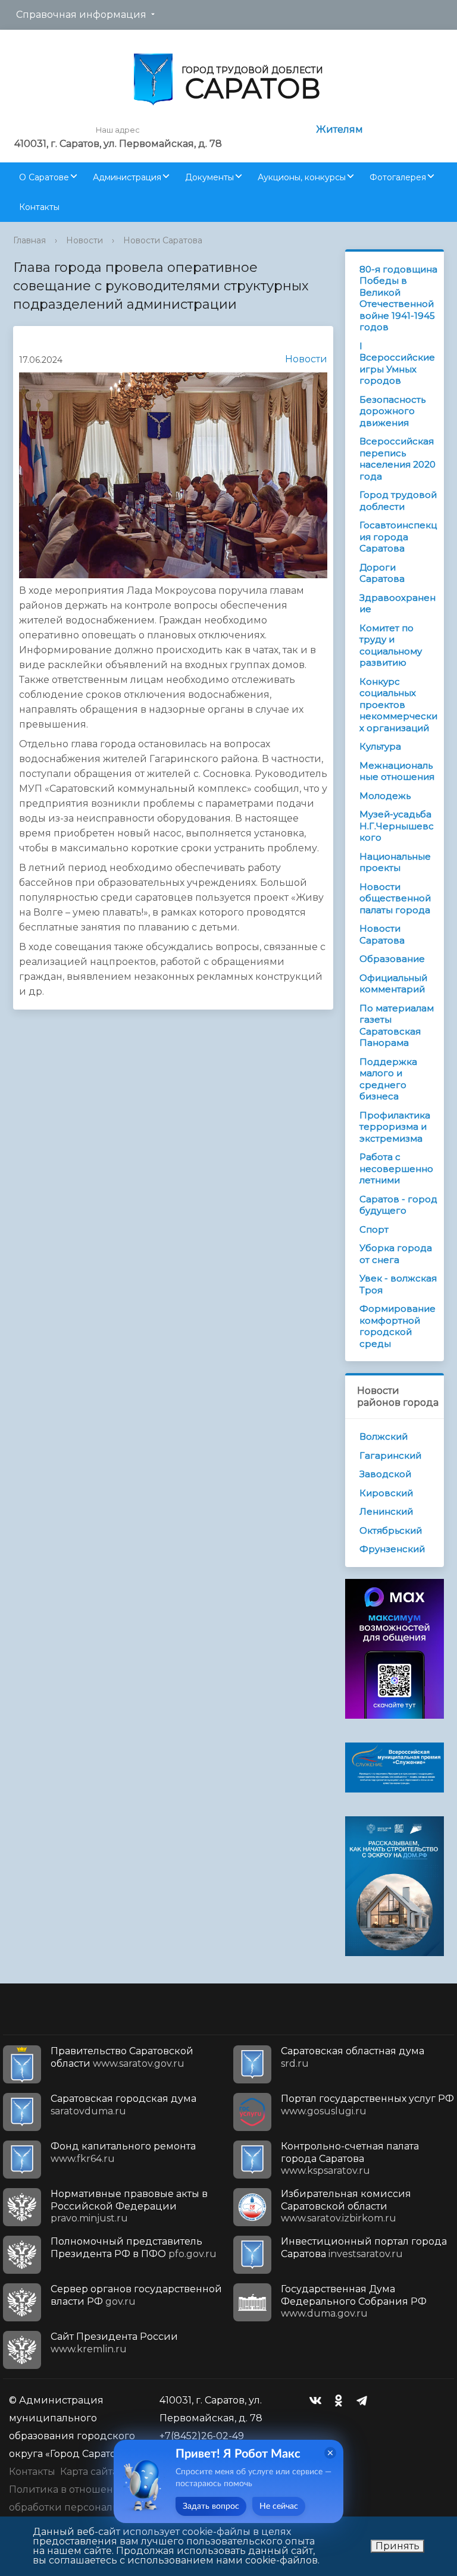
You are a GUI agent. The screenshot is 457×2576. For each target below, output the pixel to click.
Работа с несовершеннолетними (396, 1168)
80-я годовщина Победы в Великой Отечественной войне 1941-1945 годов (398, 298)
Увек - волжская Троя (398, 1284)
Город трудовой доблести (398, 501)
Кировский (386, 1493)
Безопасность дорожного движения (392, 411)
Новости (84, 240)
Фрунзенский (392, 1549)
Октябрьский (391, 1530)
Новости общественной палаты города (395, 898)
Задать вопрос (211, 2506)
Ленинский (386, 1511)
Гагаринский (390, 1455)
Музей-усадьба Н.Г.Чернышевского (397, 826)
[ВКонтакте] (318, 2400)
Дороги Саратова (382, 573)
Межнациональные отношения (397, 771)
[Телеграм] (365, 2400)
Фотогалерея (398, 177)
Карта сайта (89, 2472)
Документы (209, 177)
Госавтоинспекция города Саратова (398, 537)
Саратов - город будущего (398, 1205)
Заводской (385, 1474)
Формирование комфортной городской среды (397, 1326)
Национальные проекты (395, 862)
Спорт (374, 1229)
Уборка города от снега (396, 1254)
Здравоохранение (397, 604)
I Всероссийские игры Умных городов (397, 363)
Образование (392, 959)
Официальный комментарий (393, 984)
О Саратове (44, 177)
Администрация (127, 177)
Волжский (384, 1436)
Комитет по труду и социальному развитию (391, 645)
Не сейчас (279, 2506)
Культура (380, 746)
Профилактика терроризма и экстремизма (395, 1127)
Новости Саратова (163, 240)
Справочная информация (81, 15)
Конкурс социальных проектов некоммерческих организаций (398, 705)
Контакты (39, 207)
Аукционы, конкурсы (302, 177)
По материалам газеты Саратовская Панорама (397, 1026)
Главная (29, 240)
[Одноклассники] (342, 2400)
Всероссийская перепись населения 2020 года (397, 459)
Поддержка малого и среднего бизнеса (388, 1079)
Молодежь (385, 796)
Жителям (339, 129)
